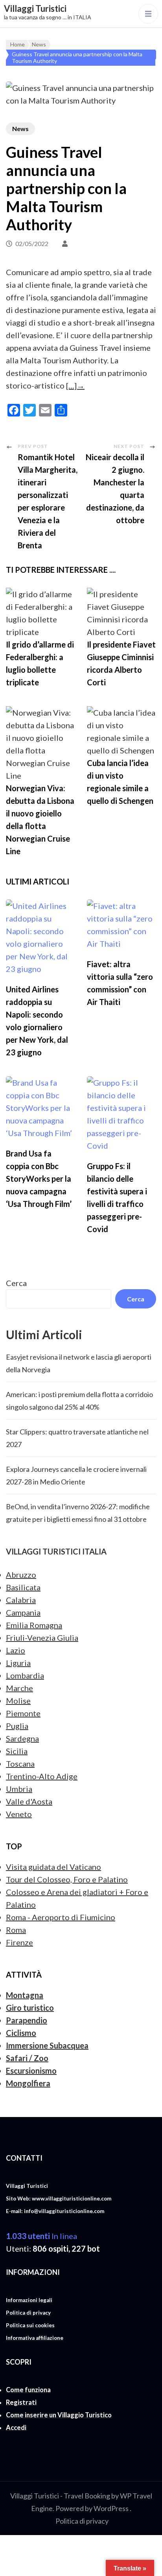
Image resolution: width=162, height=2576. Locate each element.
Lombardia (25, 1675)
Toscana (20, 1764)
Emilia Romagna (34, 1625)
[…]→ (75, 385)
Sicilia (17, 1751)
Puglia (17, 1726)
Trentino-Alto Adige (42, 1776)
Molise (18, 1701)
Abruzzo (21, 1575)
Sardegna (22, 1738)
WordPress (111, 2508)
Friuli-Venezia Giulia (42, 1638)
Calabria (21, 1600)
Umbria (19, 1789)
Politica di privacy (82, 2521)
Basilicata (23, 1587)
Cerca (16, 1283)
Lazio (16, 1650)
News (20, 129)
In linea (41, 2236)
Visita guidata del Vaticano (53, 1867)
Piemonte (23, 1713)
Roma (16, 1930)
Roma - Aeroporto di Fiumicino (61, 1917)
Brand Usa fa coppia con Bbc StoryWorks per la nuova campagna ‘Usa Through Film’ (39, 1179)
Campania (23, 1612)
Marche (19, 1688)
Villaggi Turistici (35, 8)
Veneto (19, 1814)
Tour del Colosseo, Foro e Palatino (67, 1879)
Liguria (18, 1663)
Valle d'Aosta (29, 1801)
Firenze (19, 1942)
